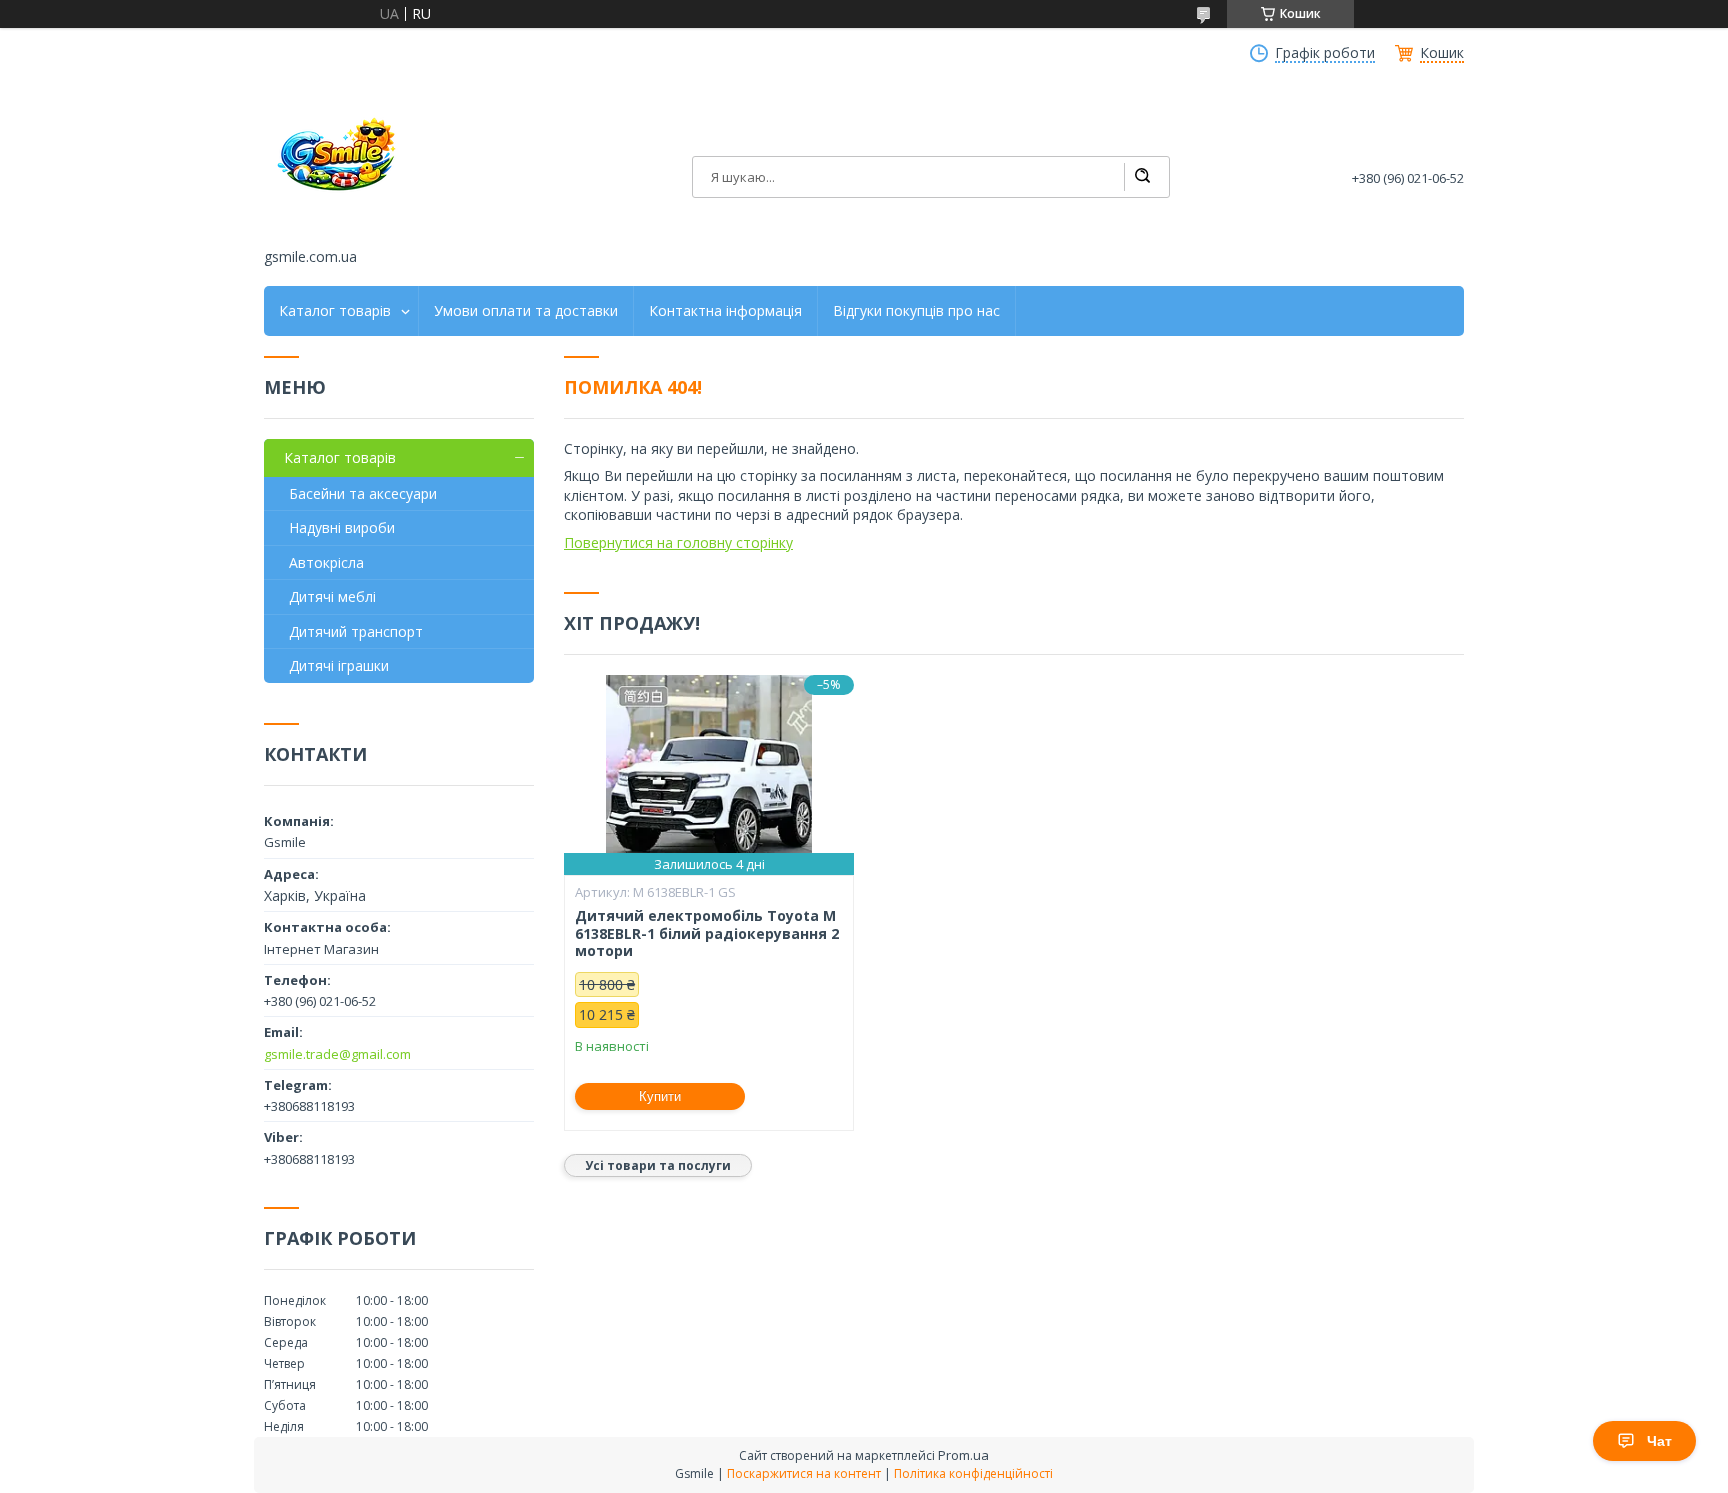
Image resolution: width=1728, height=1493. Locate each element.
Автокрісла (326, 562)
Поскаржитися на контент (804, 1473)
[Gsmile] (339, 163)
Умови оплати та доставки (526, 311)
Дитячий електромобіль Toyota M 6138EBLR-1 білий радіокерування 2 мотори (707, 933)
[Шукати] (1142, 177)
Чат (1659, 1441)
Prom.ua (963, 1455)
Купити (660, 1096)
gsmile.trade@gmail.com (337, 1054)
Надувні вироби (342, 527)
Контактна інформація (725, 311)
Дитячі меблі (332, 596)
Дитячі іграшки (339, 665)
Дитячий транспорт (356, 631)
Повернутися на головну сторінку (678, 542)
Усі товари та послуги (658, 1165)
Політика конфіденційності (973, 1473)
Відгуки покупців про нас (916, 311)
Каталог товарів (335, 311)
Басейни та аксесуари (363, 493)
